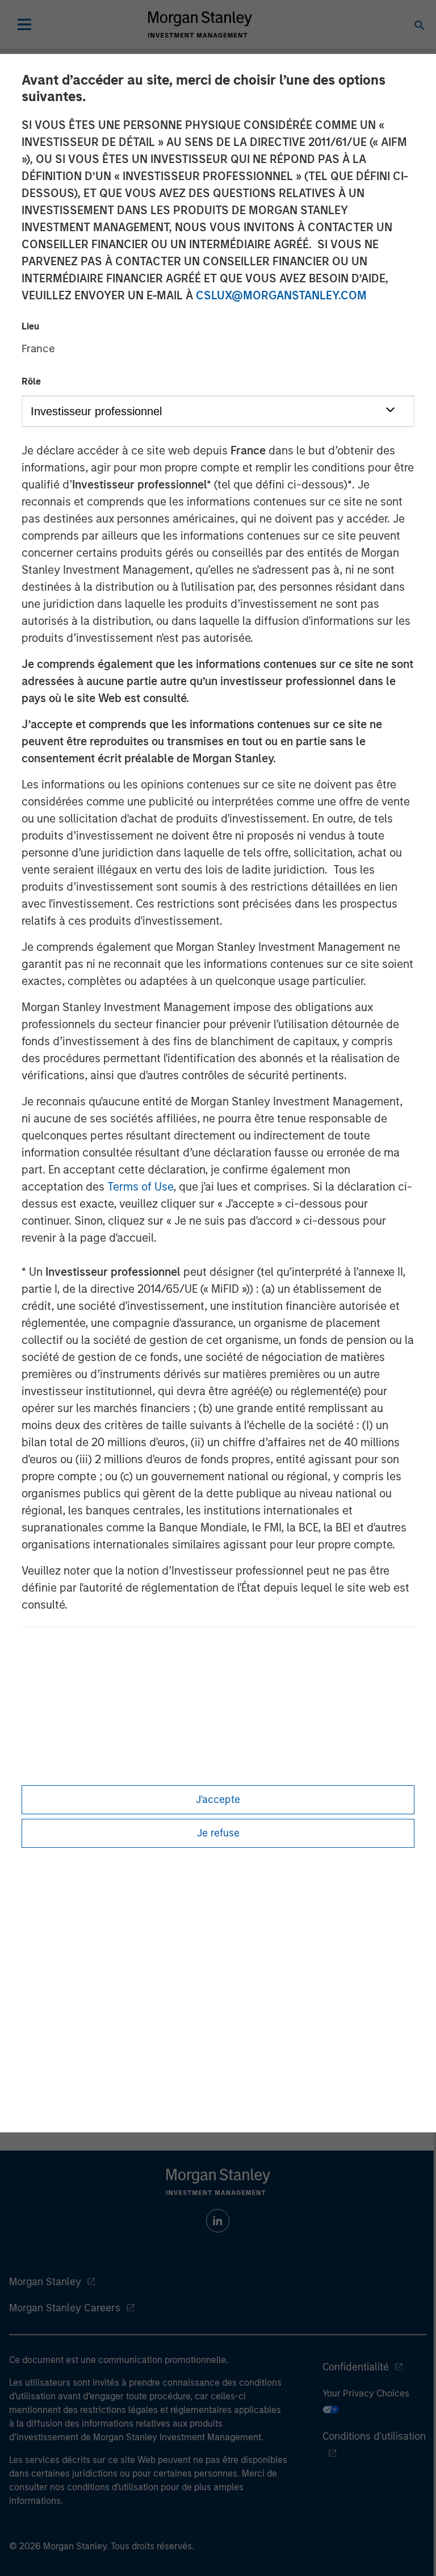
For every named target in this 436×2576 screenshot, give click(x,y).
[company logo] (200, 24)
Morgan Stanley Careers (65, 2308)
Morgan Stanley (45, 2282)
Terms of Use (140, 1187)
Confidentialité (356, 2367)
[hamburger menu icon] (24, 24)
